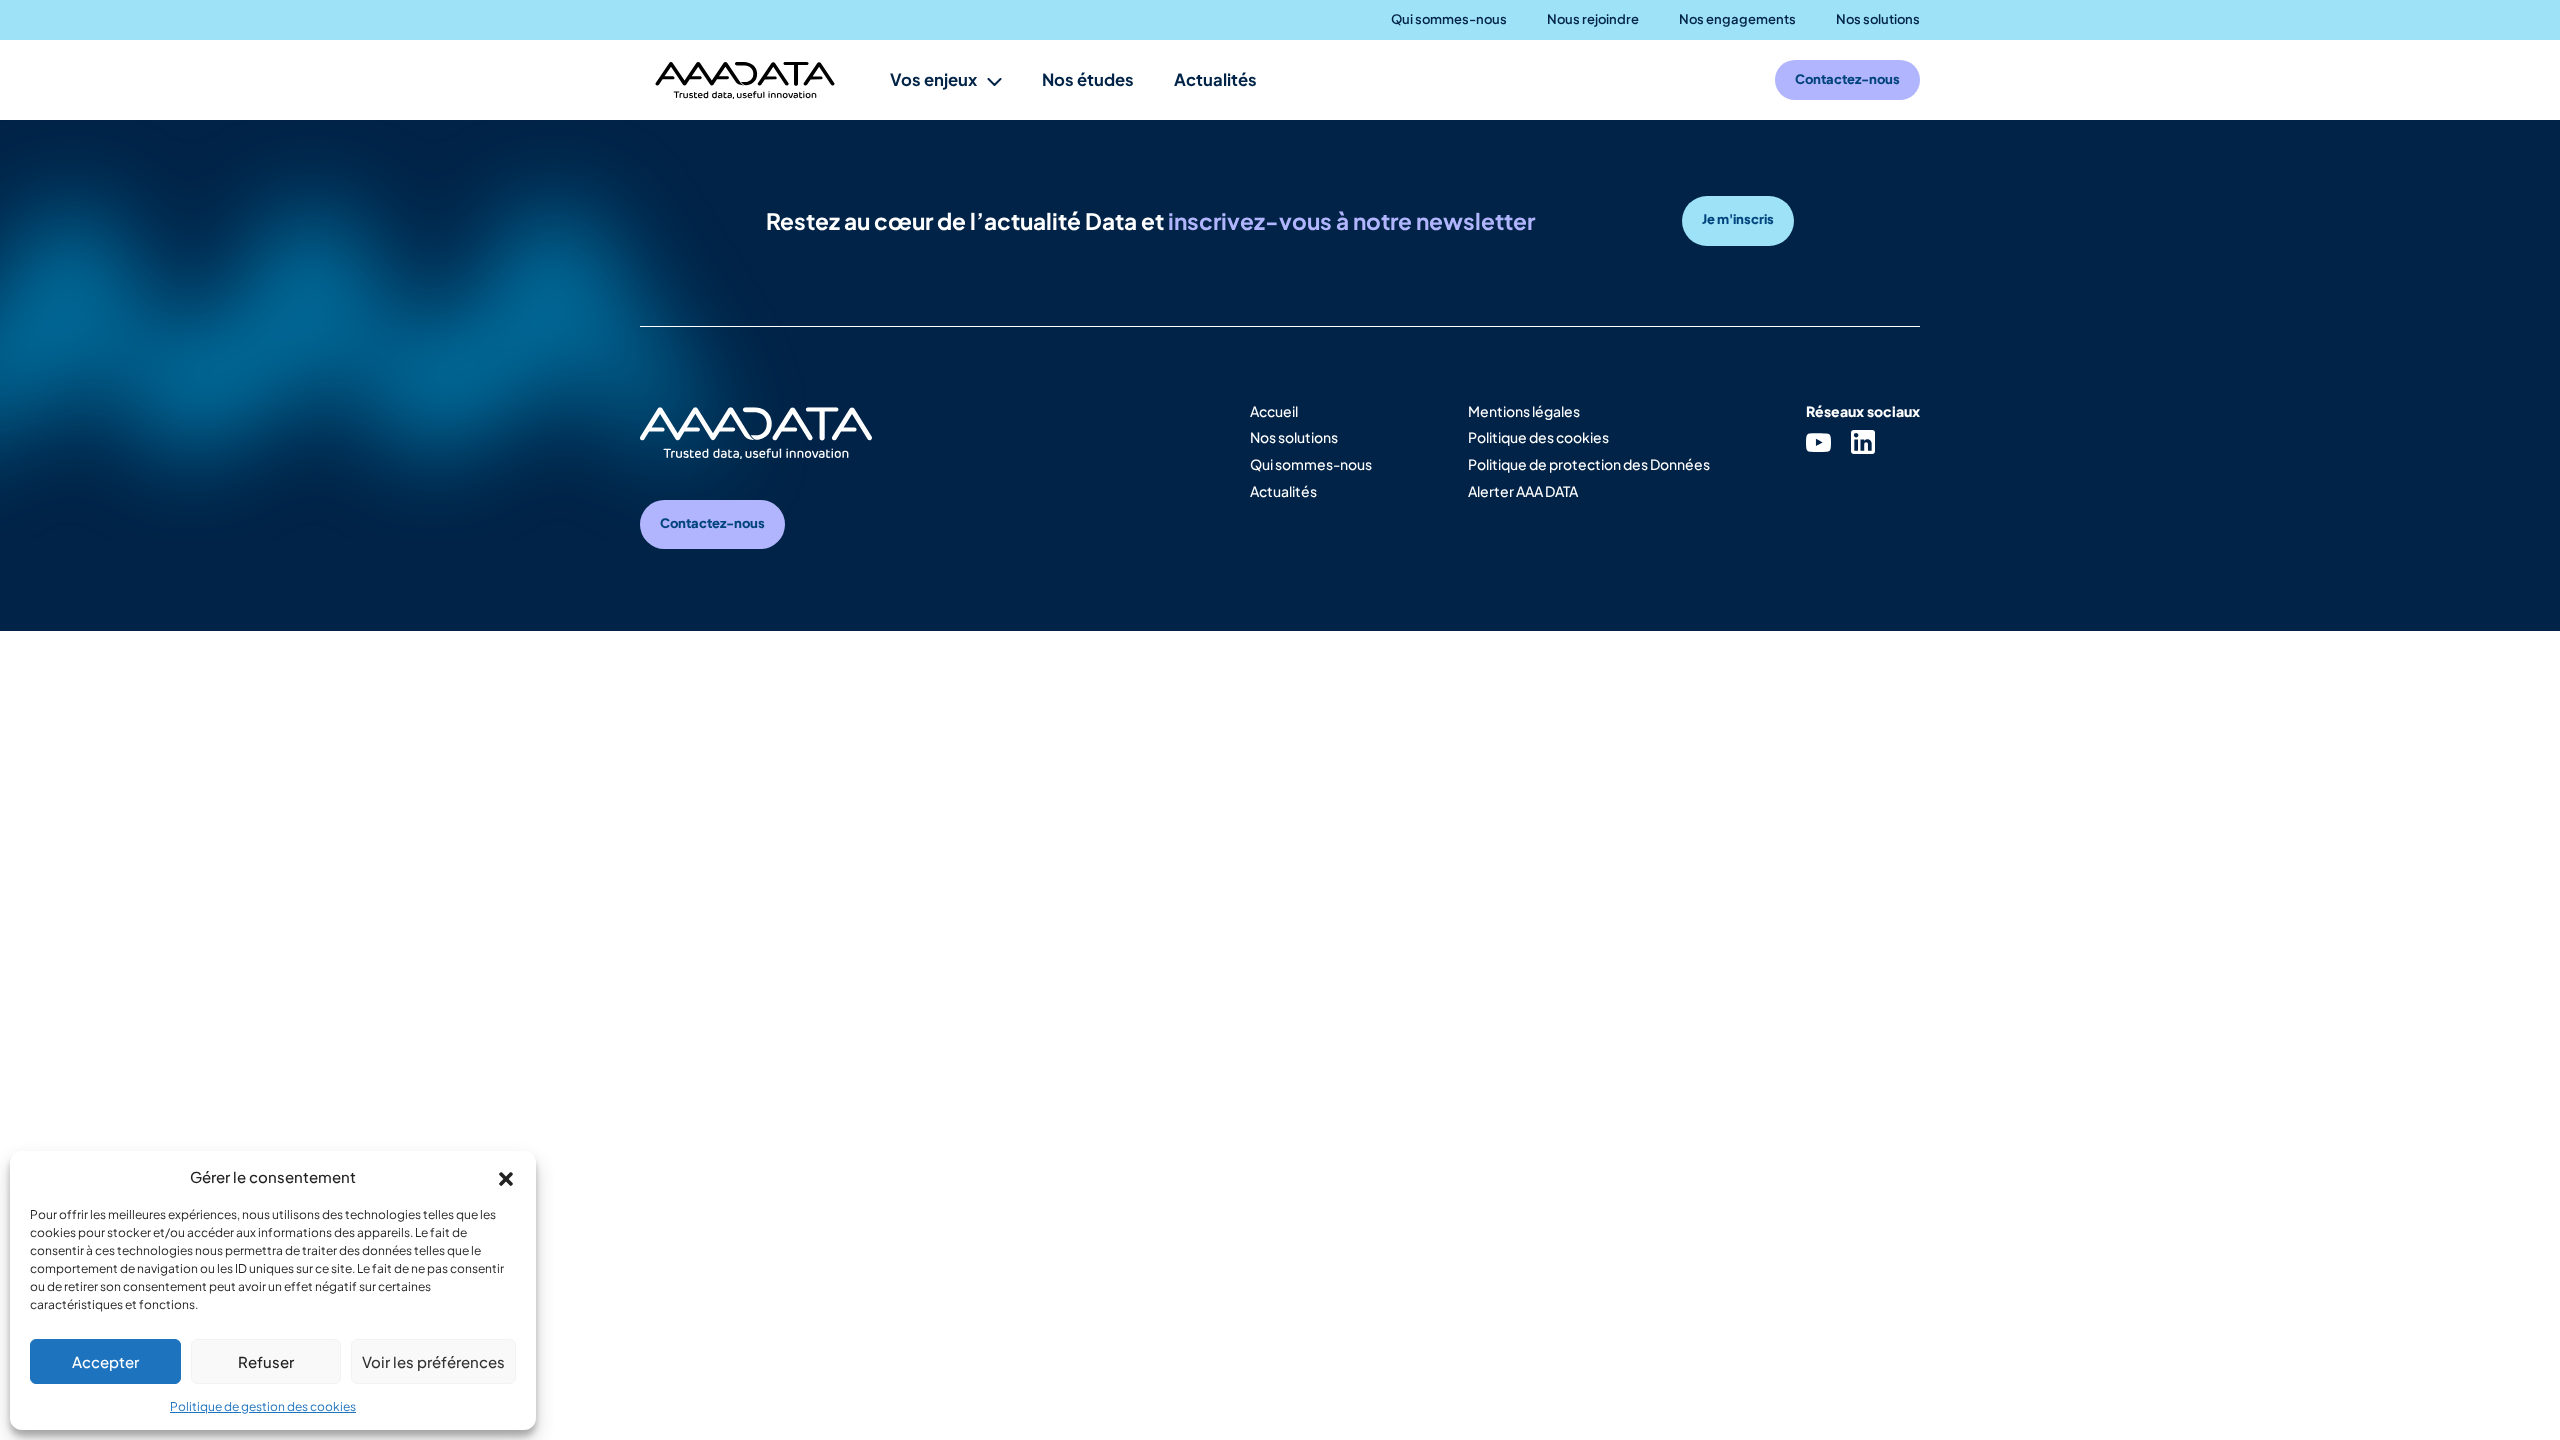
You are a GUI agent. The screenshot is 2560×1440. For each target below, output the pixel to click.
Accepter (105, 1361)
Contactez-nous (712, 523)
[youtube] (1818, 441)
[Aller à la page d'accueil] (745, 80)
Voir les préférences (433, 1361)
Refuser (266, 1361)
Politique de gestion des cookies (263, 1406)
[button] (506, 1176)
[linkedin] (1863, 441)
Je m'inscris (1738, 219)
